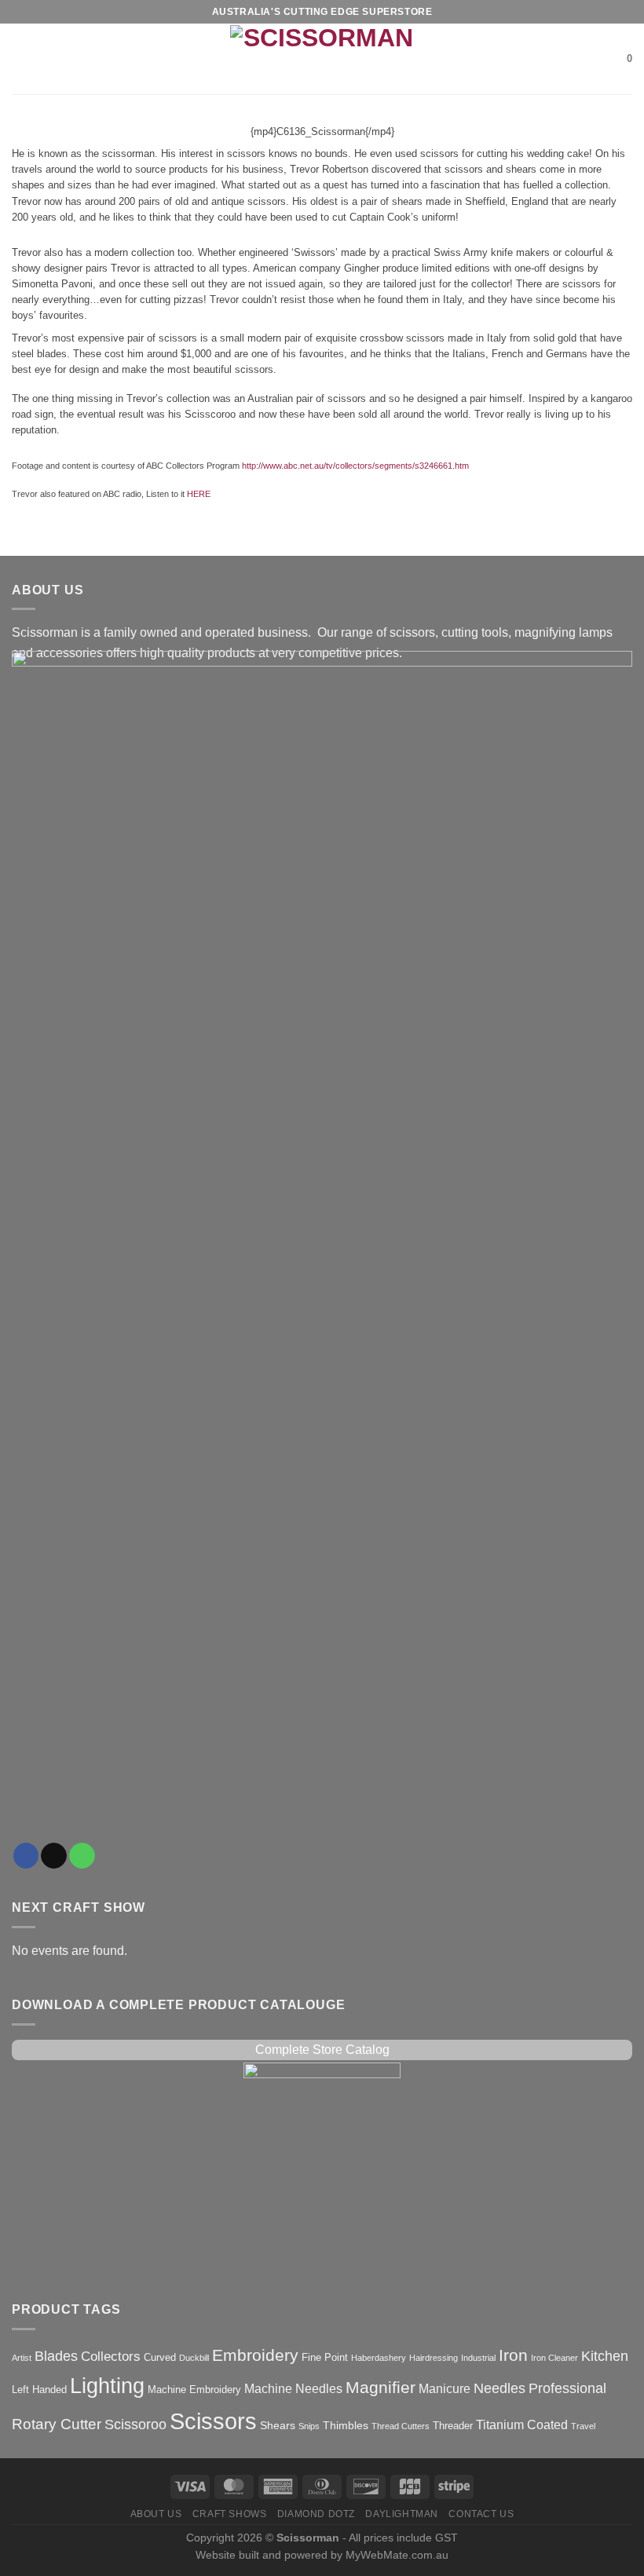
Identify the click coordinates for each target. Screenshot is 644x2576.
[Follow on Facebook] (26, 1856)
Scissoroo (135, 2424)
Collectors (111, 2357)
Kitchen (605, 2356)
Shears (278, 2425)
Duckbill (194, 2358)
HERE (199, 494)
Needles (499, 2388)
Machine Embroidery (194, 2390)
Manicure (445, 2389)
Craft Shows (230, 2514)
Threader (453, 2426)
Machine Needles (293, 2389)
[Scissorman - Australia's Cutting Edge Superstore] (322, 59)
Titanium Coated (522, 2425)
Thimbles (346, 2425)
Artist (22, 2358)
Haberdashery (379, 2358)
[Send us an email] (54, 1856)
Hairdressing (434, 2358)
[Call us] (82, 1856)
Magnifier (381, 2387)
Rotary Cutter (57, 2424)
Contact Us (481, 2514)
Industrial (478, 2358)
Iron (513, 2355)
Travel (583, 2426)
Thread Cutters (401, 2426)
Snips (309, 2426)
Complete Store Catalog (322, 2050)
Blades (56, 2356)
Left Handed (39, 2390)
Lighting (107, 2386)
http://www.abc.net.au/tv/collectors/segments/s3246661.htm (355, 466)
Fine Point (325, 2357)
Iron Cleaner (554, 2358)
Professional (567, 2388)
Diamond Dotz (316, 2514)
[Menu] (21, 59)
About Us (156, 2514)
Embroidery (255, 2355)
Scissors (213, 2421)
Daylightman (402, 2514)
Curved (160, 2357)
